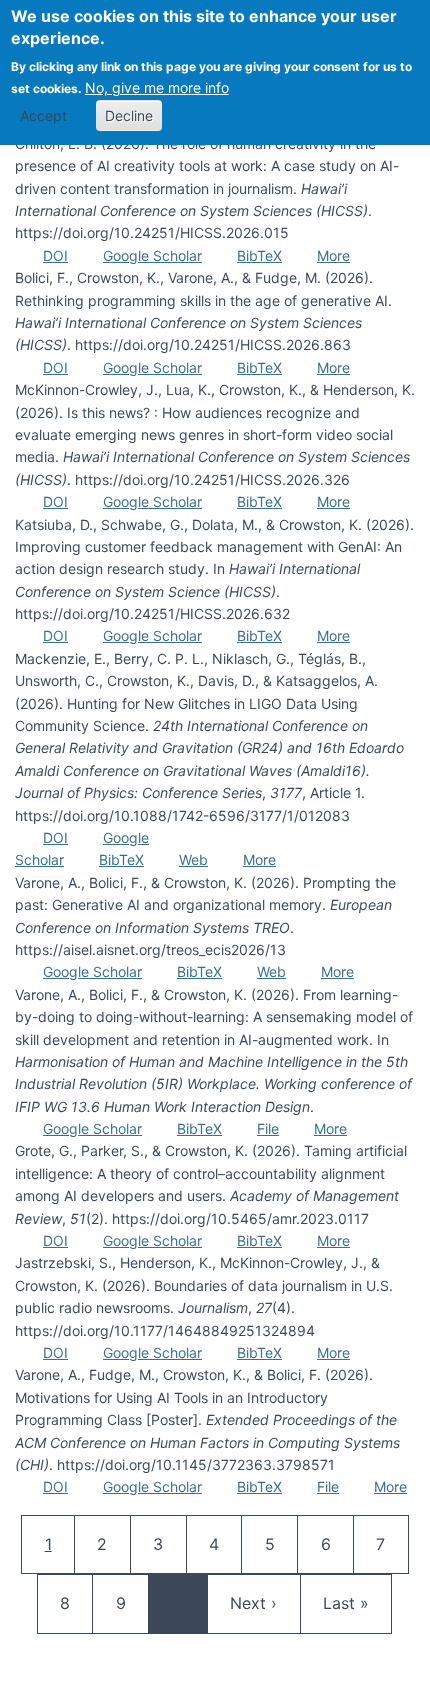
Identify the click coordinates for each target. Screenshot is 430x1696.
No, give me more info (157, 87)
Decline (129, 115)
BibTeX (259, 255)
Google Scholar (152, 255)
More (333, 255)
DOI (55, 255)
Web (193, 859)
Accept (43, 115)
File (268, 1128)
